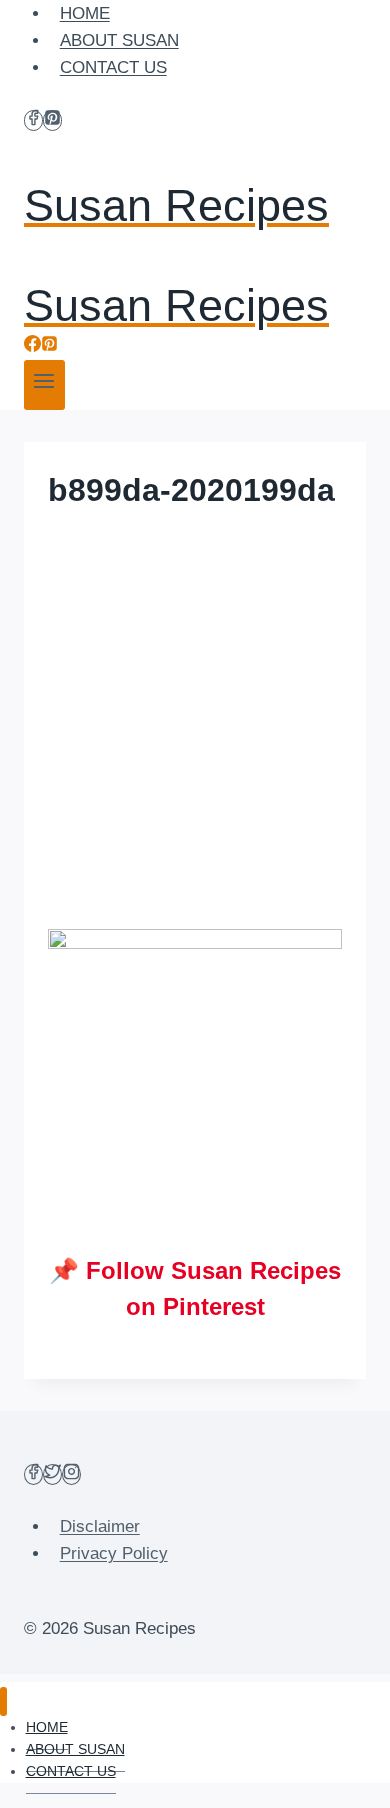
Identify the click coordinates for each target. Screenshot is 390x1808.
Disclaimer (100, 1526)
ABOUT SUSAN (119, 40)
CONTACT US (113, 67)
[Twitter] (52, 1474)
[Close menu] (3, 1701)
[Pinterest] (52, 120)
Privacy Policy (114, 1553)
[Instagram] (71, 1474)
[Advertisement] (195, 717)
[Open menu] (44, 385)
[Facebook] (33, 120)
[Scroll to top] (339, 1777)
